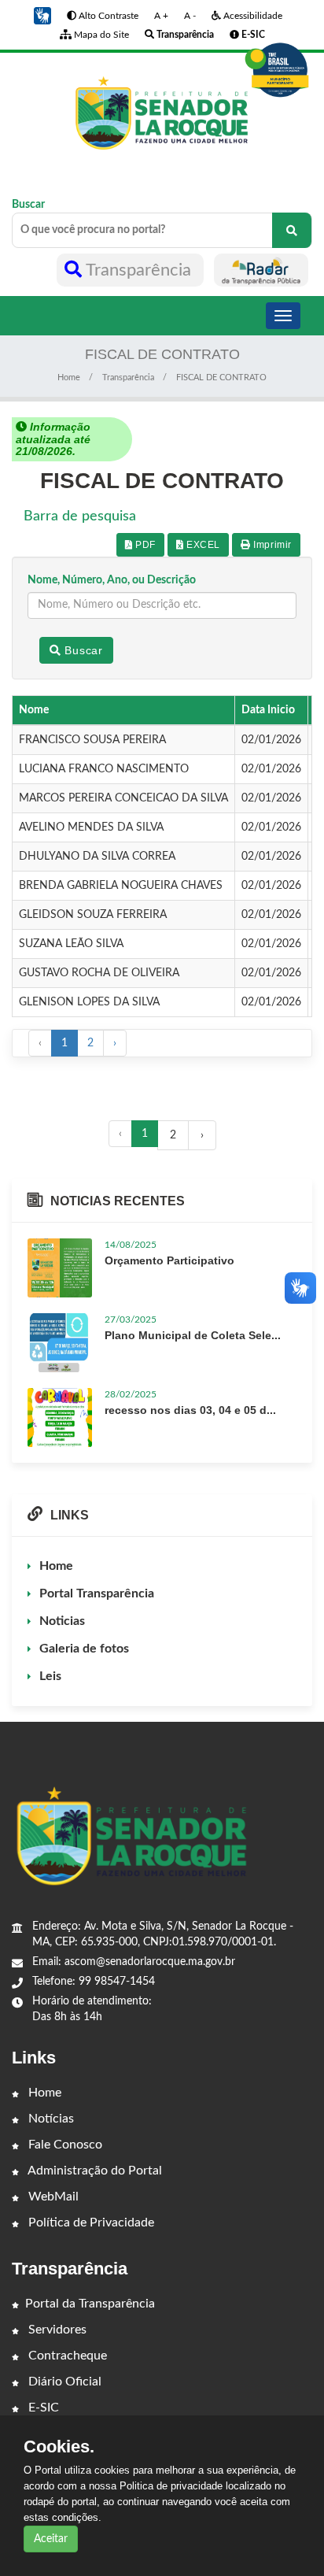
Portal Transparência (97, 1593)
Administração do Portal (94, 2171)
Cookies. (59, 2447)
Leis (50, 1676)
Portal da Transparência (90, 2304)
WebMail (52, 2197)
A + (161, 16)
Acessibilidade (252, 16)
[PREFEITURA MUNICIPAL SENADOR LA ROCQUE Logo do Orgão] (162, 113)
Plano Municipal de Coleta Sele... (193, 1335)
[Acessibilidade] (277, 70)
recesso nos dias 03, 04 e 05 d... (190, 1410)
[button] (42, 16)
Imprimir (271, 545)
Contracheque (66, 2356)
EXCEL (202, 545)
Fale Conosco (64, 2145)
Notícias (50, 2119)
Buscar (28, 205)
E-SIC (42, 2408)
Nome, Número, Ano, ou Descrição (112, 580)
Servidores (56, 2330)
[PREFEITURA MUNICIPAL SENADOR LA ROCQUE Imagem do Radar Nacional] (261, 270)
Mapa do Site (100, 35)
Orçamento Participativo (169, 1260)
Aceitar (51, 2539)
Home (69, 378)
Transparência (139, 270)
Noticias (62, 1621)
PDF (144, 545)
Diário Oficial (63, 2382)
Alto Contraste (107, 16)
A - (190, 16)
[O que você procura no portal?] (292, 230)
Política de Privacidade (90, 2223)
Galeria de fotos (84, 1649)
